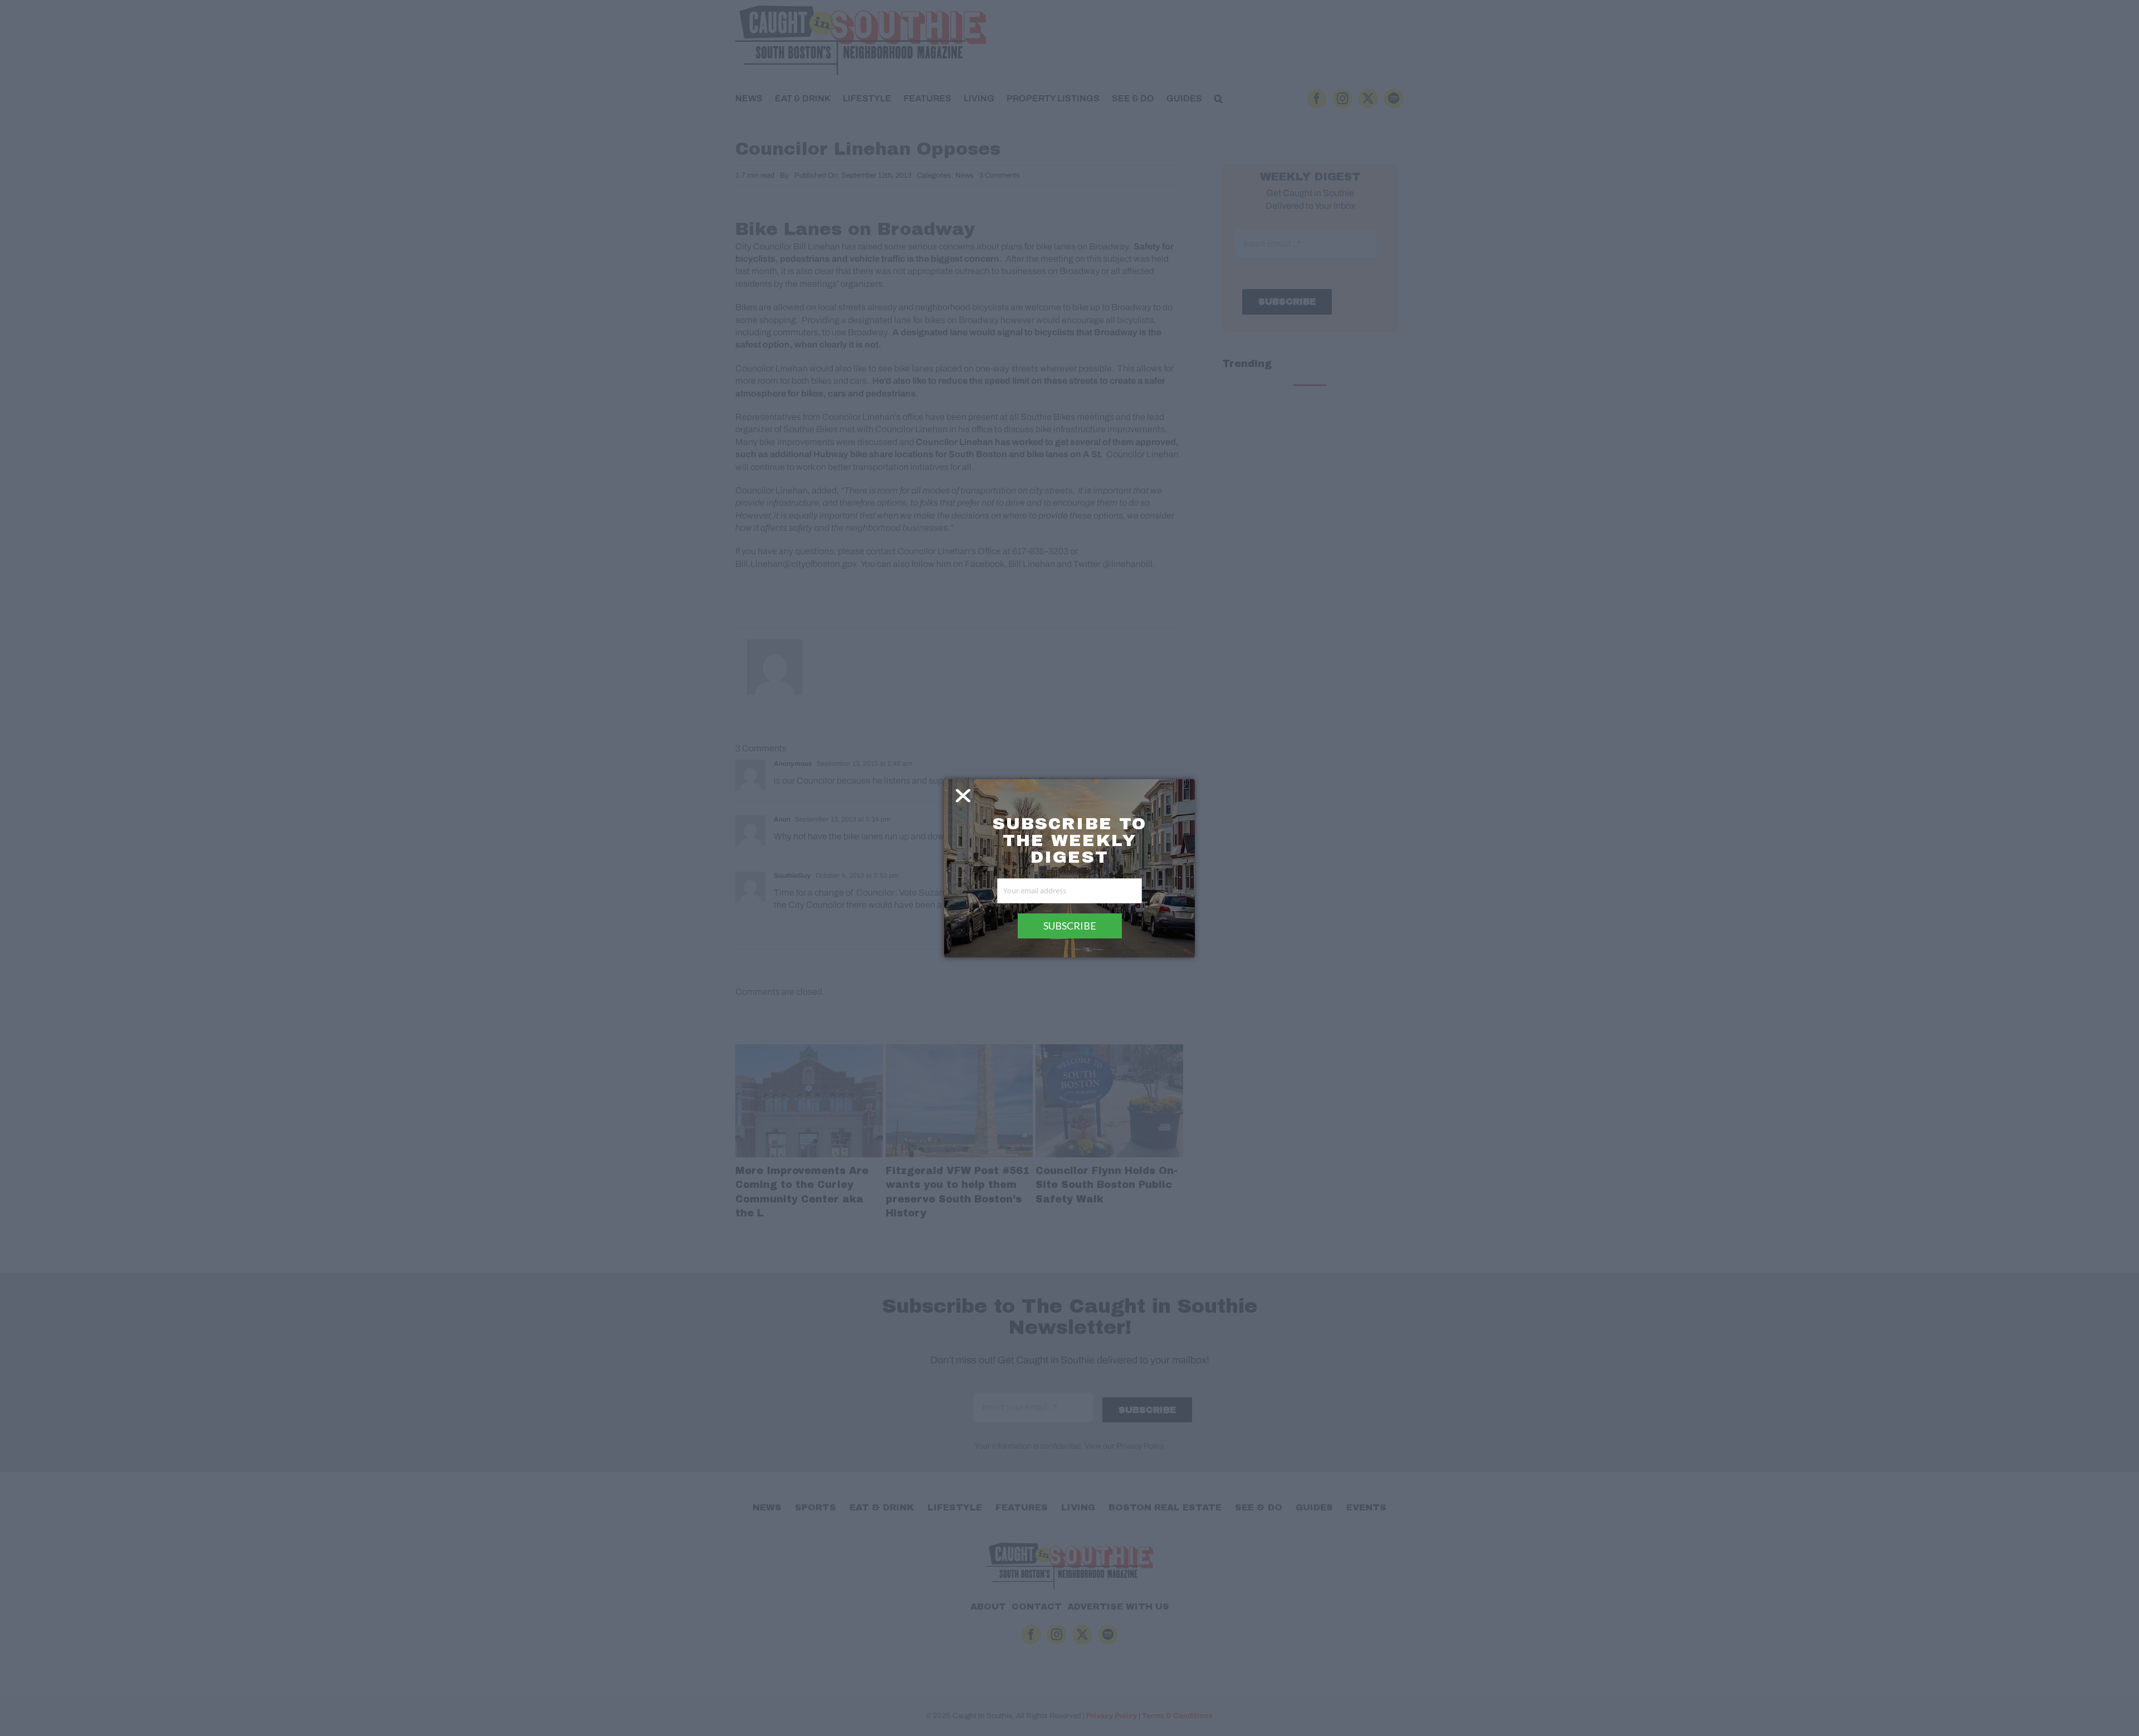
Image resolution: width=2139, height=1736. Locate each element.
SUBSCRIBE (1070, 926)
